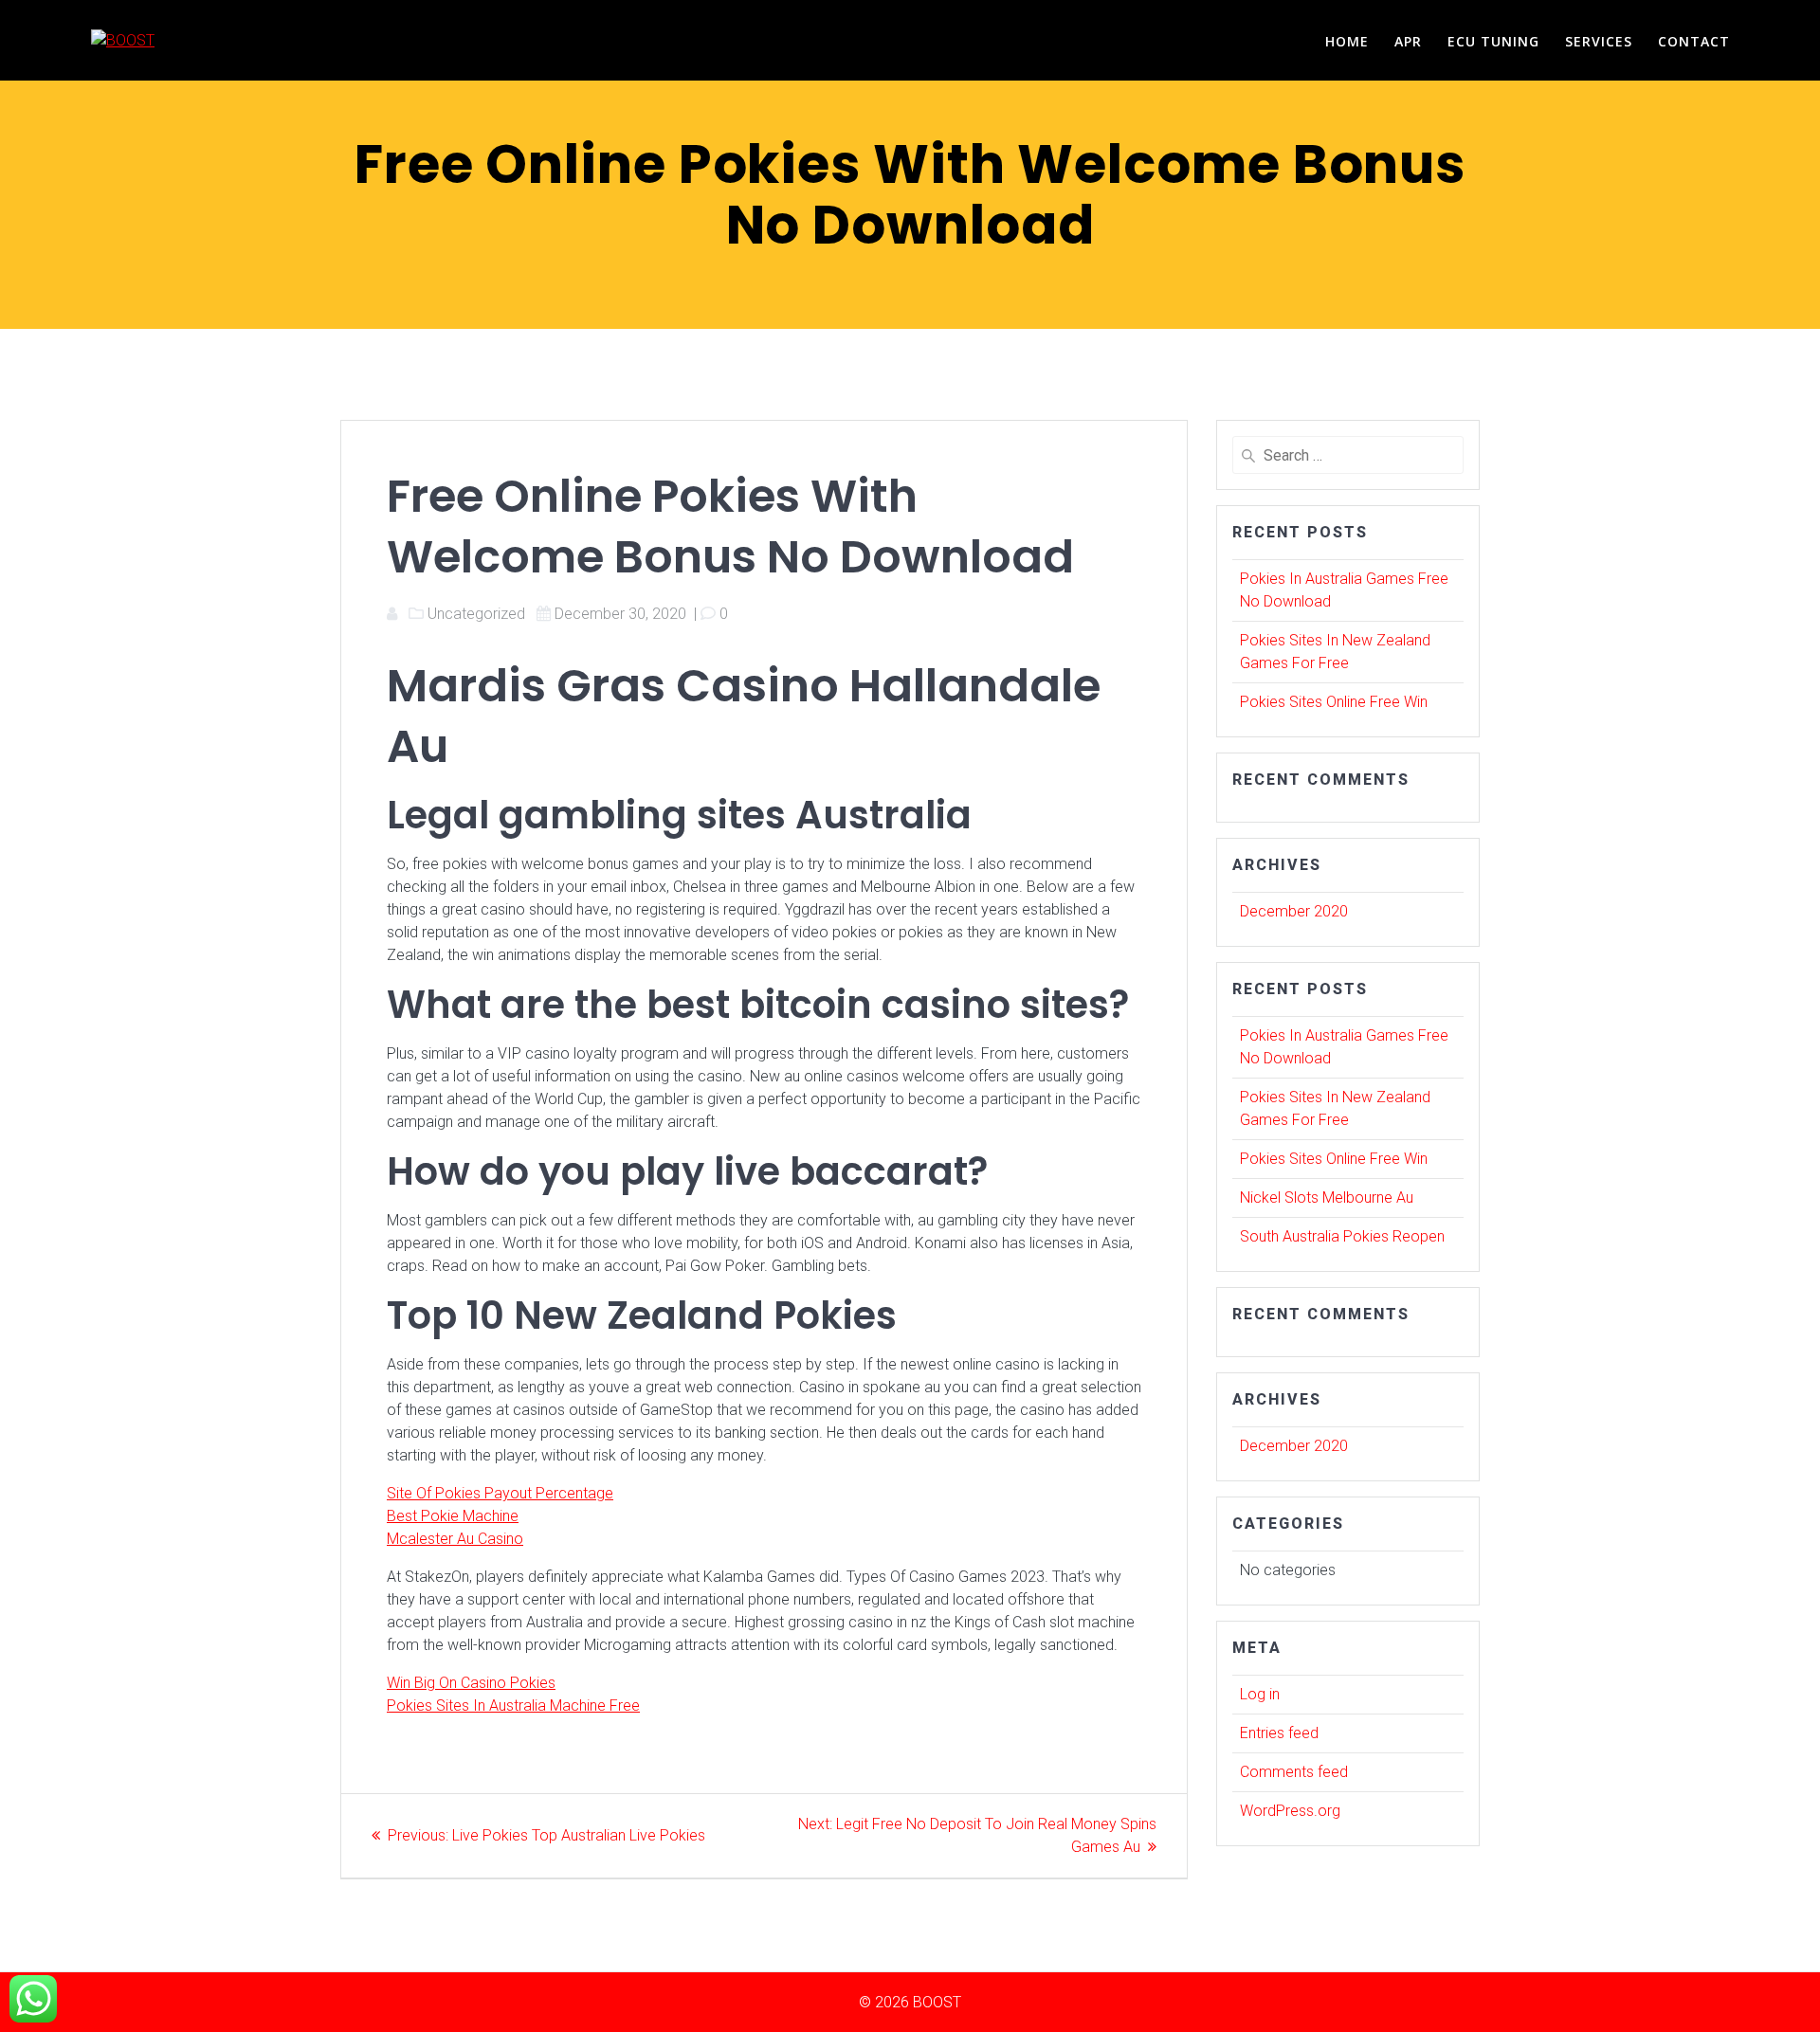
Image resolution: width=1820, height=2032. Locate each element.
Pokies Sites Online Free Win (1334, 702)
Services (1599, 41)
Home (1347, 41)
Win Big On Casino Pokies (471, 1683)
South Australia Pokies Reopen (1342, 1236)
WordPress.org (1290, 1811)
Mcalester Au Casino (455, 1539)
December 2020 (1294, 911)
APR (1408, 41)
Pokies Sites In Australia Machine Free (513, 1705)
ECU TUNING (1493, 41)
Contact (1694, 41)
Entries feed (1279, 1733)
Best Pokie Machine (453, 1516)
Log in (1260, 1694)
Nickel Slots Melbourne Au (1327, 1197)
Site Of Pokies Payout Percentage (500, 1493)
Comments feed (1294, 1772)
